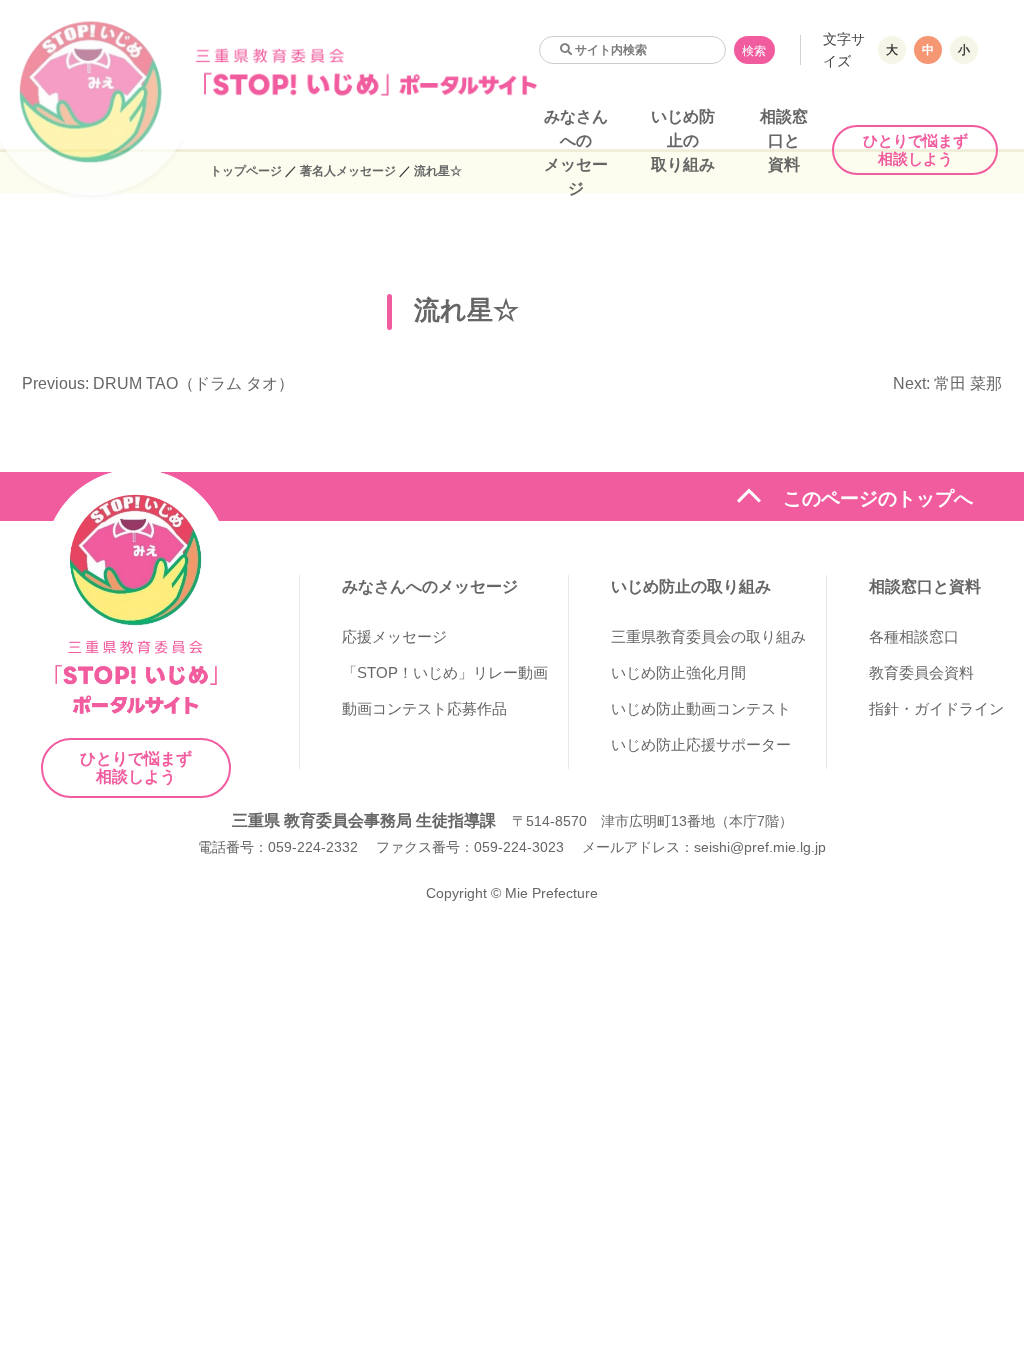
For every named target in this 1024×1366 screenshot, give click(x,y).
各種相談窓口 (914, 636)
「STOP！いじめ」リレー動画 (445, 672)
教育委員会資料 (921, 672)
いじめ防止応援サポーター (701, 744)
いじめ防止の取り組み (683, 140)
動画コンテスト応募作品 (424, 708)
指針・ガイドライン (936, 708)
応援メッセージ (394, 636)
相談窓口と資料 (784, 140)
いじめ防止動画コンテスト (701, 708)
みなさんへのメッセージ (430, 586)
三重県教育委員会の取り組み (708, 636)
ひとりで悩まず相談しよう (915, 149)
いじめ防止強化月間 (678, 672)
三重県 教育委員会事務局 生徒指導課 (364, 820)
